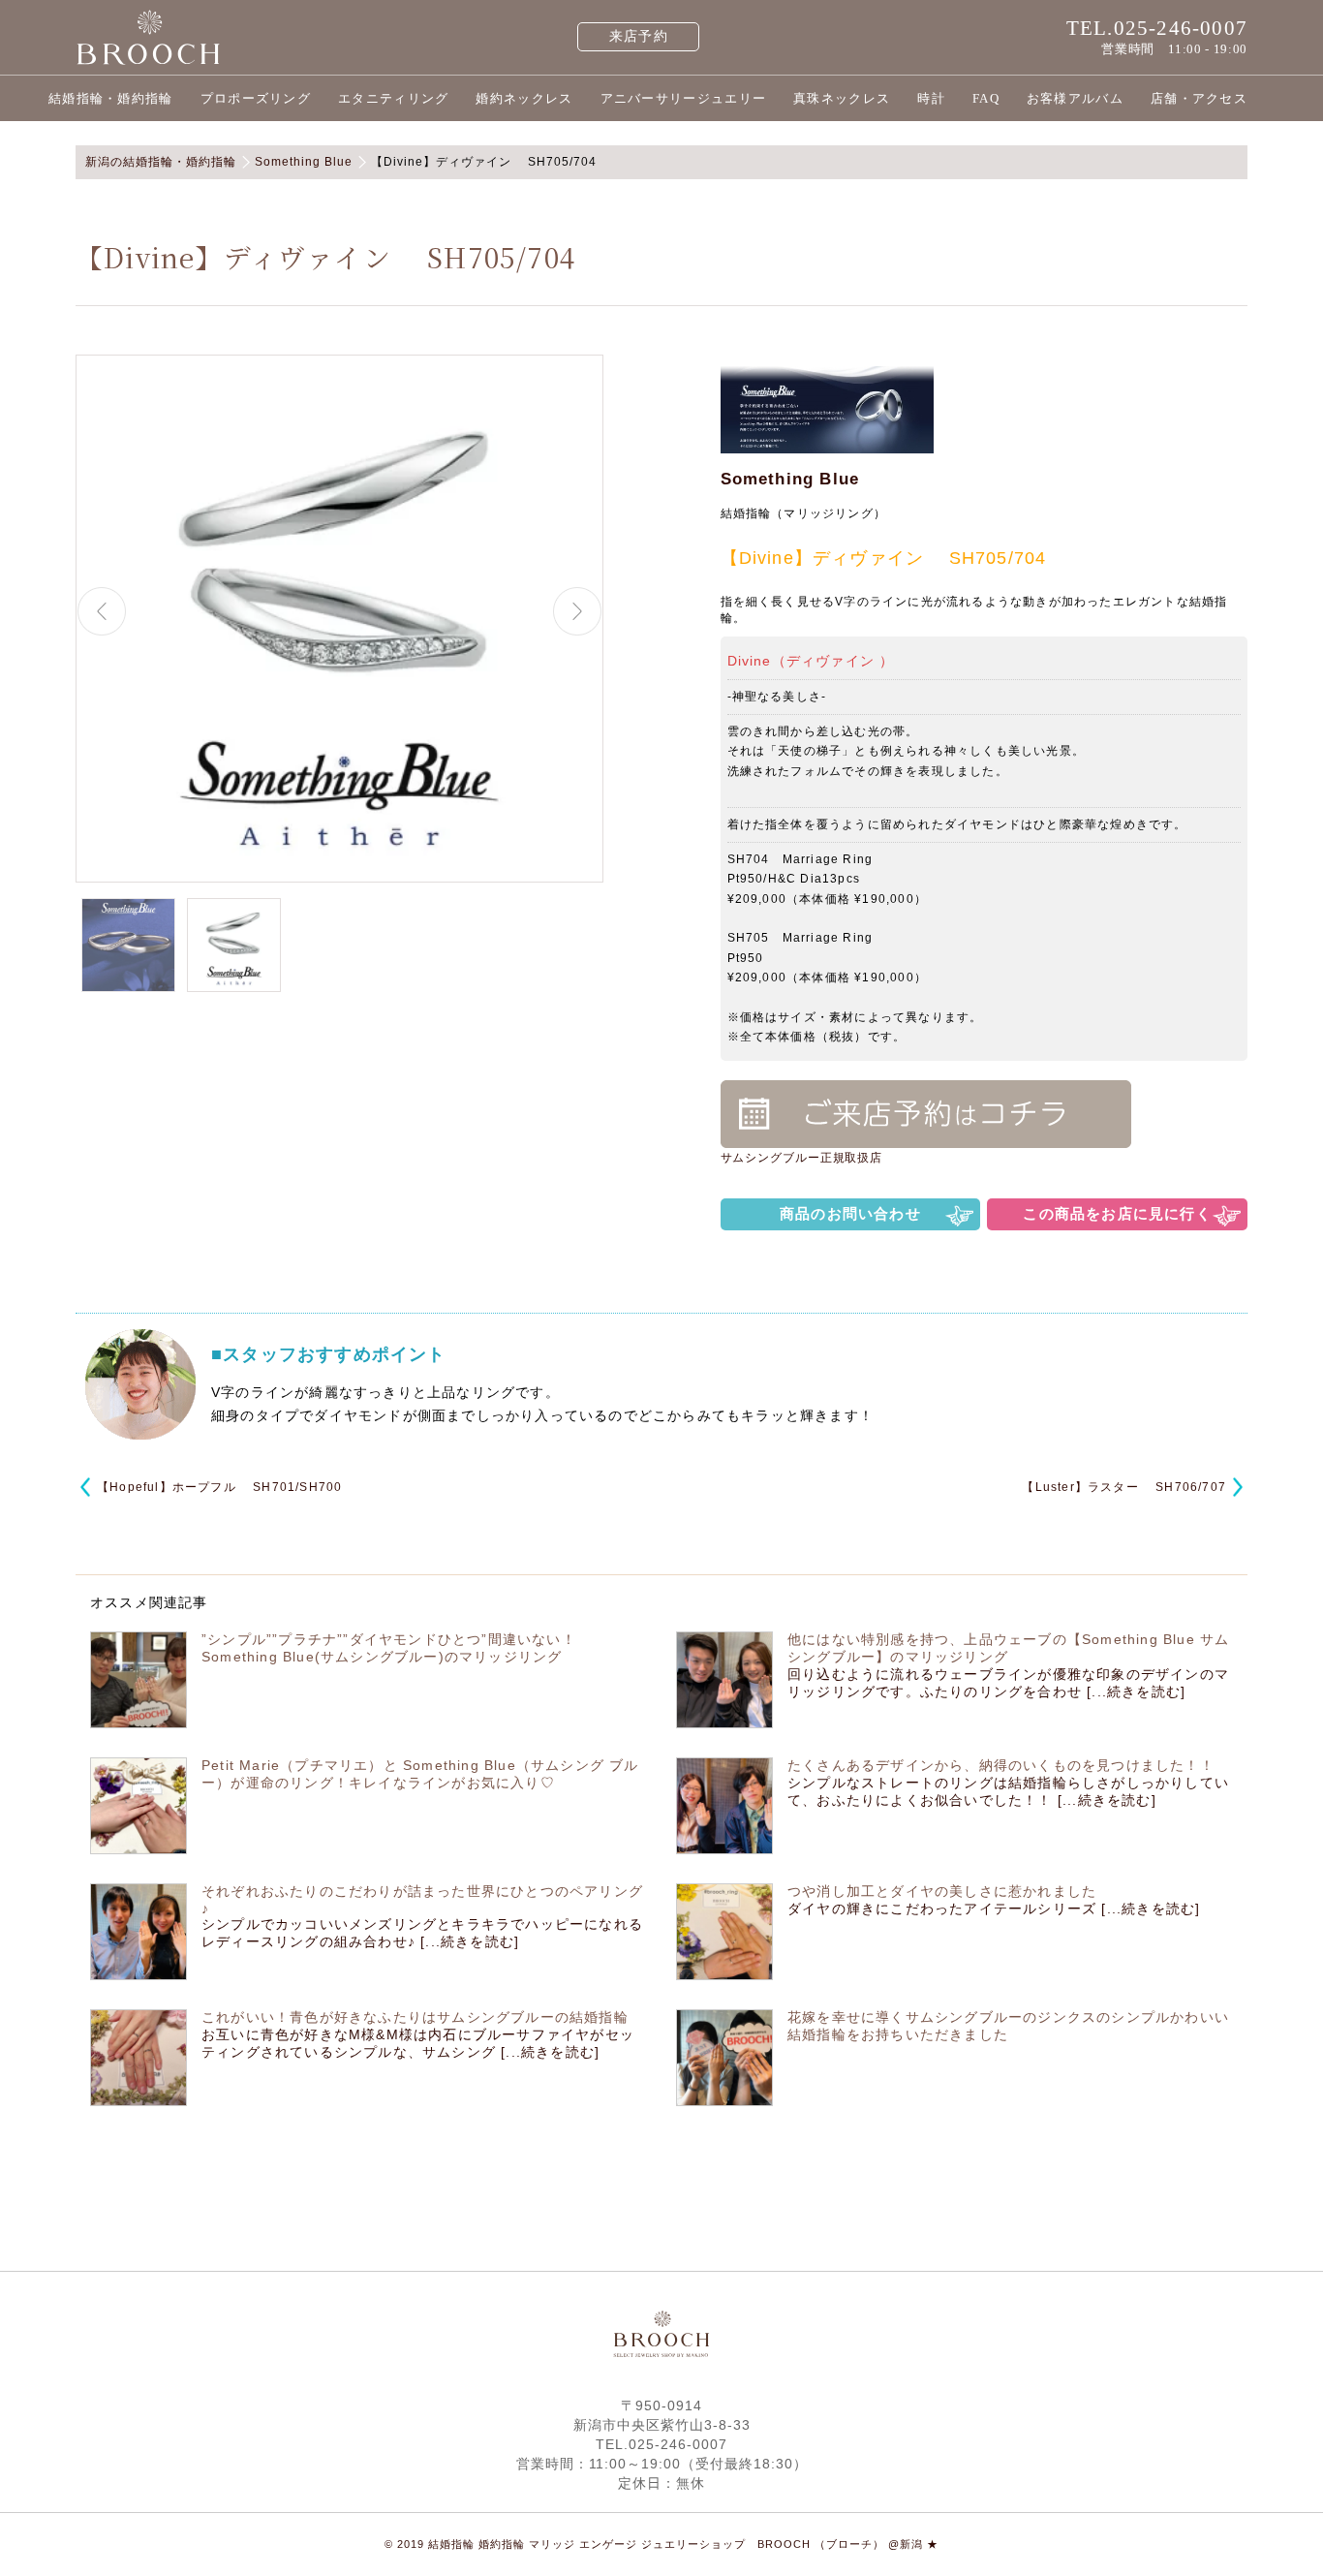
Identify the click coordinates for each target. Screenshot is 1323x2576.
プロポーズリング (256, 98)
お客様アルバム (1075, 98)
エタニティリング (393, 98)
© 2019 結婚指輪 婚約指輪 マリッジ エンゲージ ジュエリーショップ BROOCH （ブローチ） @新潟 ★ (661, 2544)
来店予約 (639, 36)
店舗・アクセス (1199, 98)
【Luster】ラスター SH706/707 (1124, 1487)
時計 (931, 98)
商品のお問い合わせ (850, 1213)
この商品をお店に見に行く (1117, 1213)
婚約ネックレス (524, 98)
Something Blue (790, 479)
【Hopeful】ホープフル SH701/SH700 (219, 1487)
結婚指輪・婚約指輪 (111, 98)
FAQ (986, 98)
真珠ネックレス (842, 98)
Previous (102, 611)
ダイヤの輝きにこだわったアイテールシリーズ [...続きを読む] (994, 1909)
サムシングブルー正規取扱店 (802, 1158)
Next (577, 611)
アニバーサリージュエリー (684, 98)
